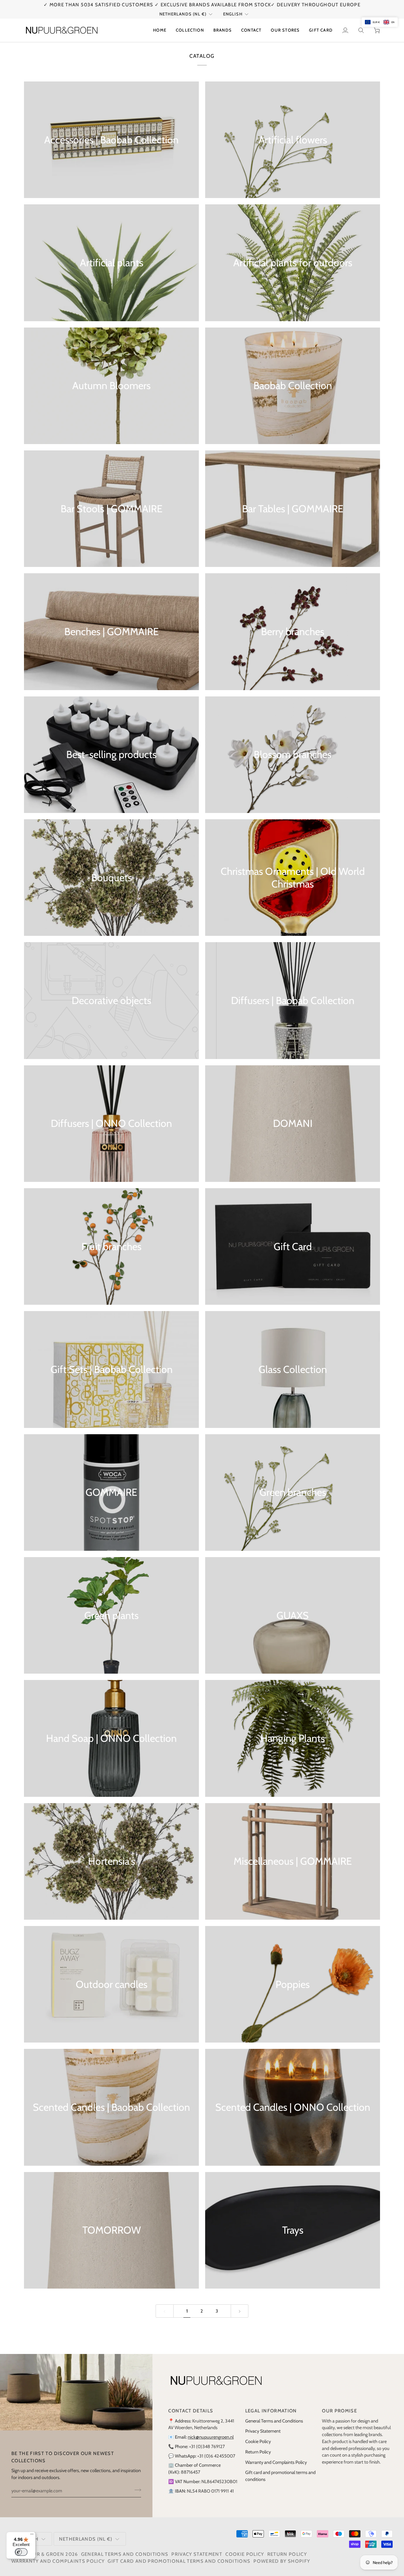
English (233, 14)
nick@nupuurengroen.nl (211, 2437)
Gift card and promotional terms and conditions (179, 2561)
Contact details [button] (191, 2411)
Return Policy (258, 2452)
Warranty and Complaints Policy (276, 2462)
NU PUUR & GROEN (40, 2554)
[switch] (21, 2552)
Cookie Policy (258, 2441)
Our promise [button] (339, 2411)
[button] (190, 30)
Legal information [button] (271, 2411)
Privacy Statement (263, 2431)
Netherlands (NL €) (183, 14)
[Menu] (32, 2536)
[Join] (136, 2490)
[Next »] (240, 2311)
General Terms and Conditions (274, 2421)
